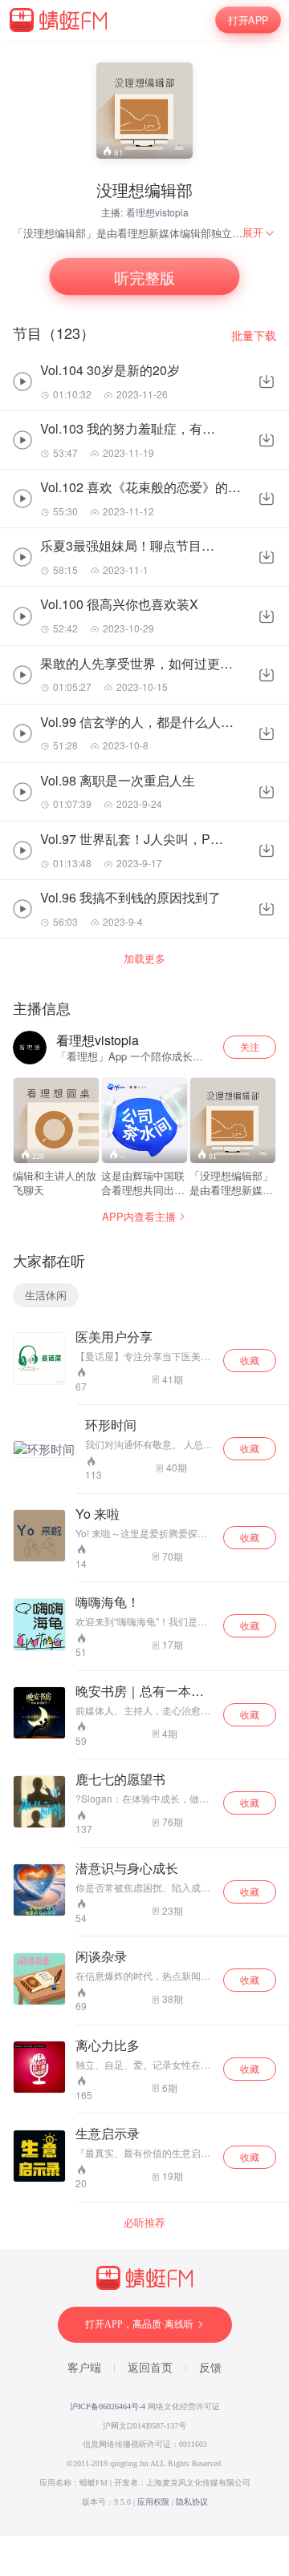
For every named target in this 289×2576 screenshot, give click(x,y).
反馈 (210, 2368)
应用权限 (153, 2502)
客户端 (84, 2368)
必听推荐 (144, 2223)
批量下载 (254, 335)
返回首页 (150, 2368)
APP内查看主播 (139, 1216)
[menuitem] (259, 232)
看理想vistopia (157, 212)
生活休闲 (46, 1295)
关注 (250, 1046)
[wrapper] (144, 1288)
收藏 (250, 1360)
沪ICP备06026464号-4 (108, 2406)
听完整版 (144, 277)
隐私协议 (192, 2502)
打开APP (248, 20)
